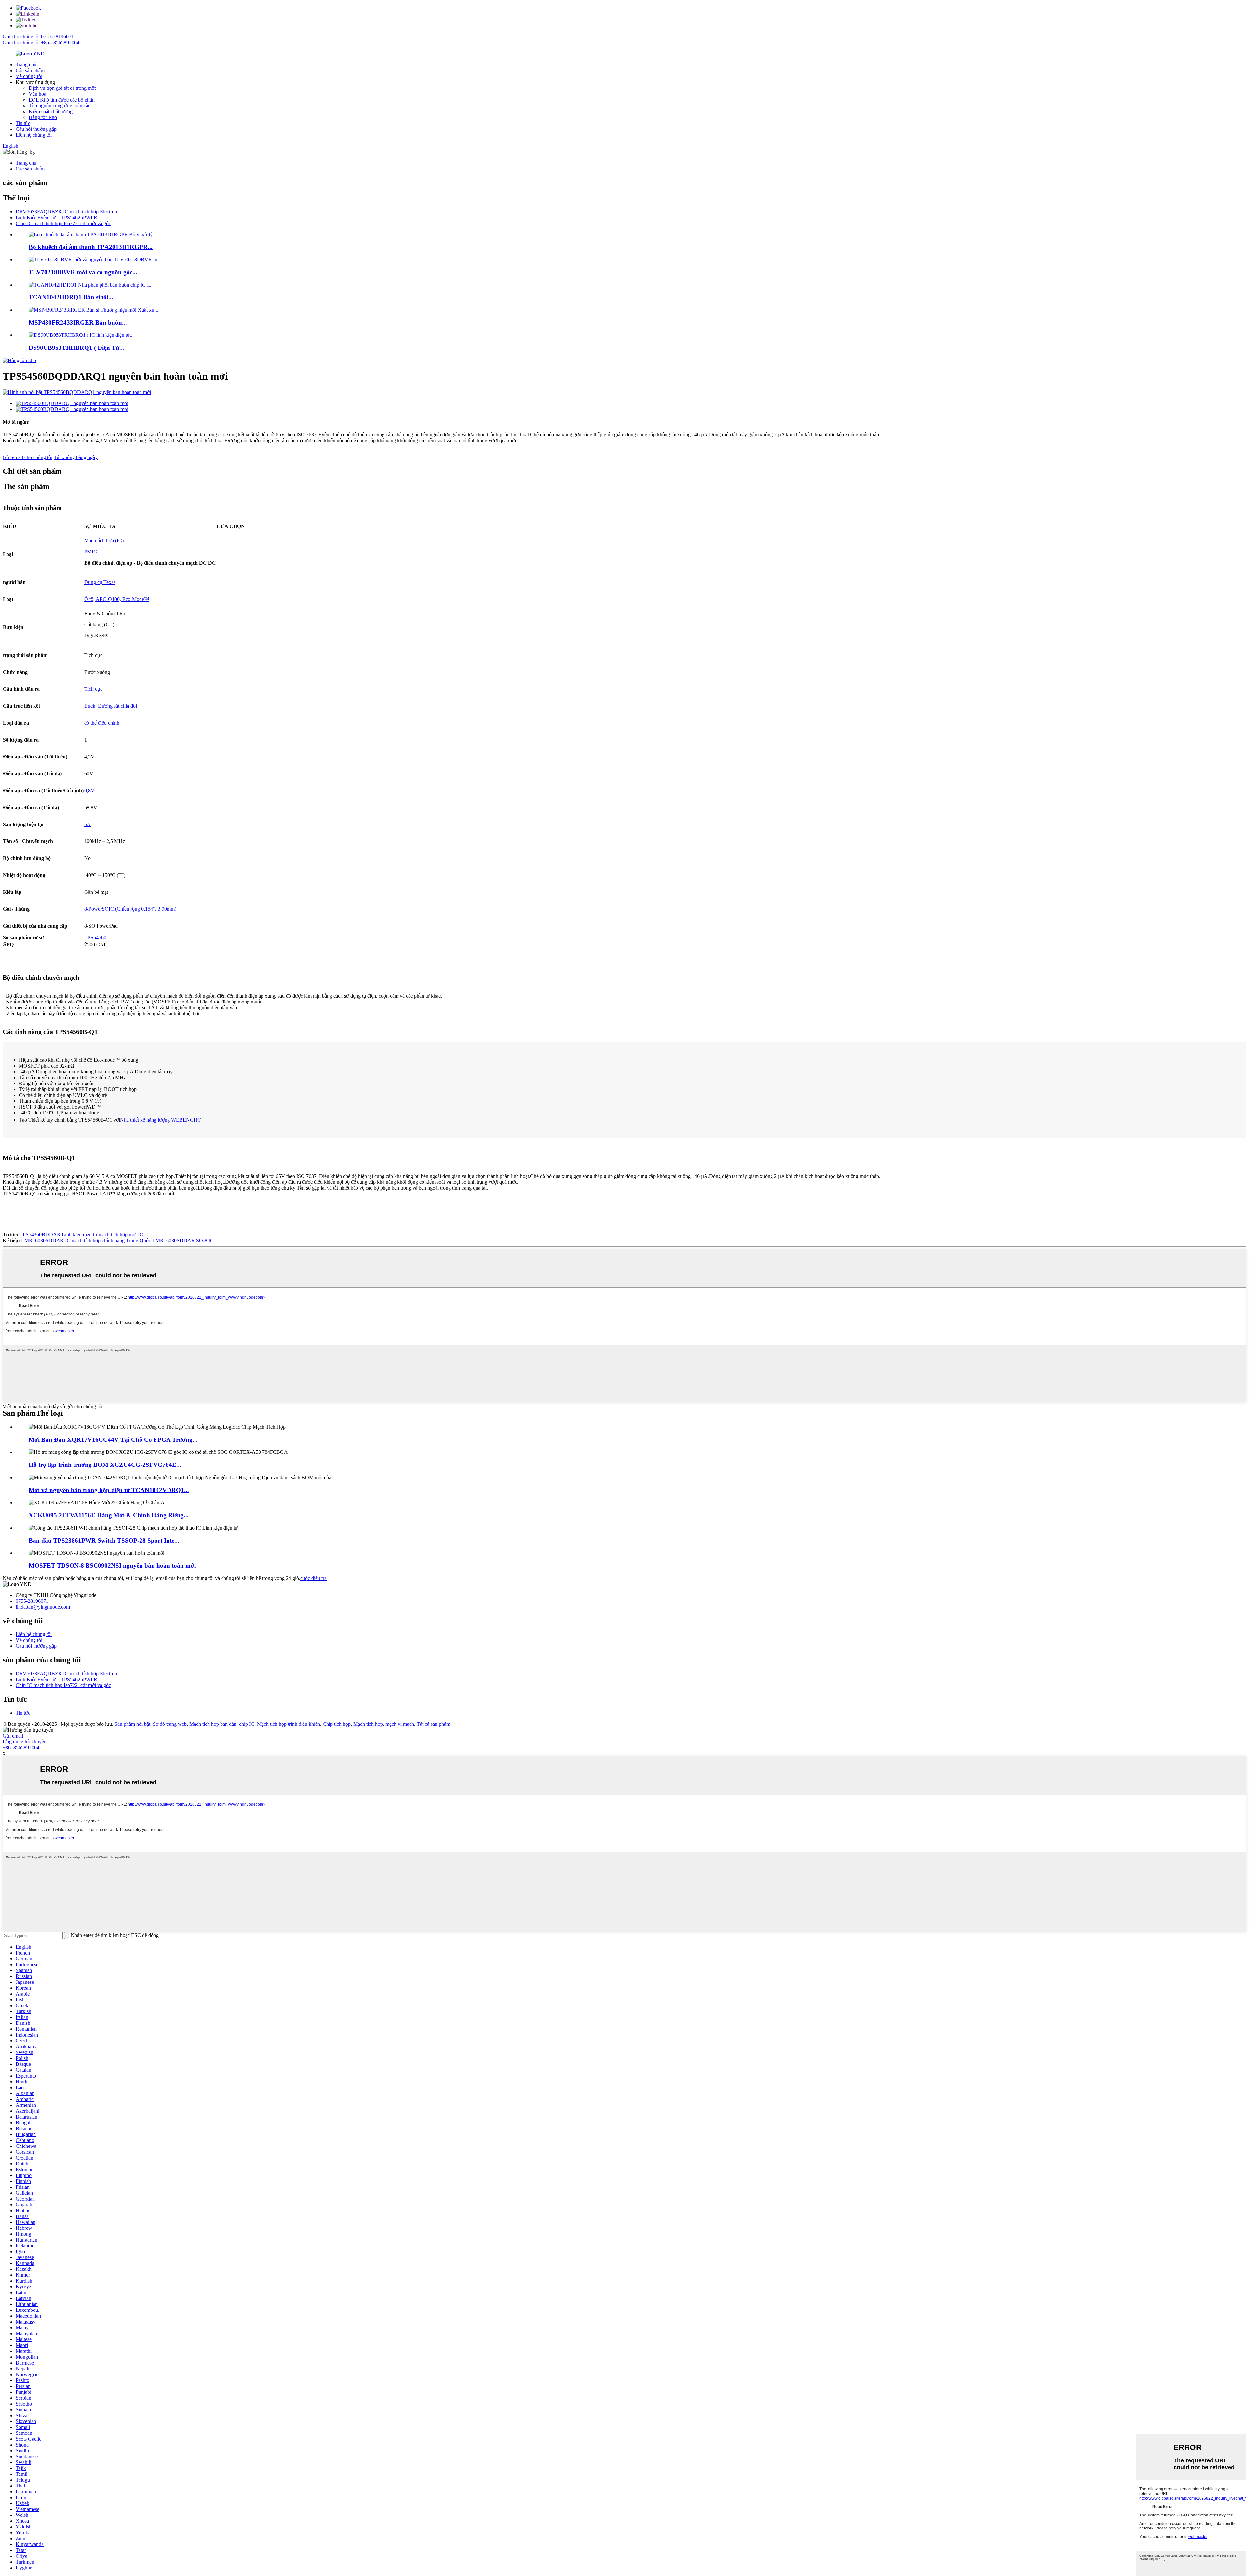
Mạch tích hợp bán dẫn (213, 1724)
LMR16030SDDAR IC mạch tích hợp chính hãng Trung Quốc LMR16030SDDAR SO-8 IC (117, 1240)
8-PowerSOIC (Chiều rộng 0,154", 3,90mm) (130, 909)
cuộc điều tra (313, 1578)
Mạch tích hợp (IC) (104, 541)
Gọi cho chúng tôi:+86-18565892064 (41, 42)
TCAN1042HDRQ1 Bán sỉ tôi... (71, 297)
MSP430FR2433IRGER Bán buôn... (78, 323)
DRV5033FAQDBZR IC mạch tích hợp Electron (66, 212)
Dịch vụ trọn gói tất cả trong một (62, 88)
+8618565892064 (21, 1747)
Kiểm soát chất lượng (51, 111)
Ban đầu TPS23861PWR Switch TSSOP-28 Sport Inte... (104, 1540)
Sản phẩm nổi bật (132, 1724)
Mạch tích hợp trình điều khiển (289, 1724)
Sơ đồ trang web (170, 1724)
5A (87, 824)
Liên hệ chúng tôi (34, 135)
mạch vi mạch (400, 1724)
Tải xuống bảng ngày (76, 457)
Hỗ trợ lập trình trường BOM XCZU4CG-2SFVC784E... (105, 1465)
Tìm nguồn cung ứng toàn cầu (60, 106)
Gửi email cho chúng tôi (27, 457)
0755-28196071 (32, 1601)
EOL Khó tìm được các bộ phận (62, 100)
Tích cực (93, 689)
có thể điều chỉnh (102, 723)
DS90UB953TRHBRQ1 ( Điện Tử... (76, 348)
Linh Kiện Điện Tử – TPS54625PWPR (56, 218)
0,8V (89, 791)
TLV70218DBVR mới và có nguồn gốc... (83, 272)
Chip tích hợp (337, 1724)
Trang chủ (26, 65)
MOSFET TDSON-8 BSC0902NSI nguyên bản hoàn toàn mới (112, 1566)
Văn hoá (37, 94)
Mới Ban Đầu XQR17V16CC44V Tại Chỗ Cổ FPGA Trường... (113, 1440)
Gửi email (13, 1736)
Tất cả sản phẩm (433, 1724)
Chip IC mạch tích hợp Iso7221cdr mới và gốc (63, 223)
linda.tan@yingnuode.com (43, 1607)
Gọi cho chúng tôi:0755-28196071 (38, 37)
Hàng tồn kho (43, 117)
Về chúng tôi (29, 76)
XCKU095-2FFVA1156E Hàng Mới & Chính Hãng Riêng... (109, 1515)
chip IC (247, 1724)
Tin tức (23, 123)
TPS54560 (95, 938)
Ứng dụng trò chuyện (25, 1742)
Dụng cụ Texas (100, 582)
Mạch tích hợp (368, 1724)
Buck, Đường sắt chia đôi (111, 706)
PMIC (91, 552)
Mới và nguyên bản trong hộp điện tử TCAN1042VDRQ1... (109, 1490)
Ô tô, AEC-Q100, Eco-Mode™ (117, 599)
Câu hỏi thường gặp (36, 129)
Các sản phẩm (30, 70)
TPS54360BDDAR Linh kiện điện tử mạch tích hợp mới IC (81, 1235)
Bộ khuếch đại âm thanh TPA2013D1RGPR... (91, 247)
